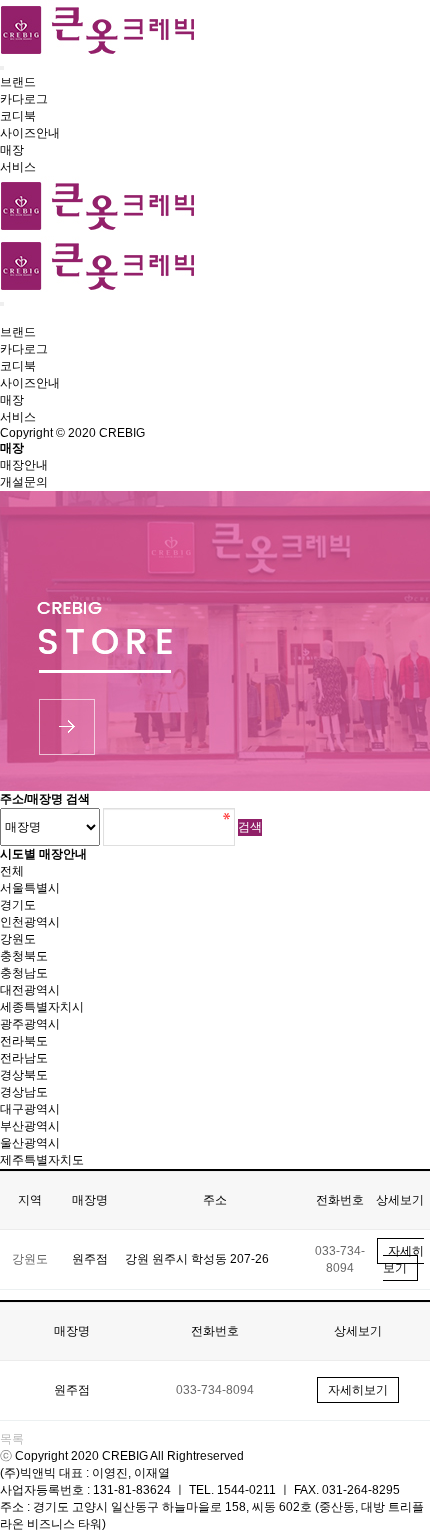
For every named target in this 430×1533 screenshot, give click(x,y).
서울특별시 (30, 888)
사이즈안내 (30, 133)
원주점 (90, 1259)
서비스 (18, 167)
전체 (12, 871)
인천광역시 (30, 922)
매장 (12, 150)
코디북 (18, 116)
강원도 (18, 939)
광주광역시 (30, 1024)
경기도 (18, 905)
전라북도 (24, 1041)
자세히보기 (403, 1259)
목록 (12, 1439)
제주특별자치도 (42, 1160)
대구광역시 (30, 1109)
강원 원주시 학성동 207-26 (197, 1259)
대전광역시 (30, 990)
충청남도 (24, 973)
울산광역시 (30, 1143)
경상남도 (24, 1092)
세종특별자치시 (42, 1007)
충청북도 (24, 956)
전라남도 (24, 1058)
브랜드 (18, 82)
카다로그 (24, 99)
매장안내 (24, 465)
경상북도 (24, 1075)
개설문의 (24, 482)
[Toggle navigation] (2, 68)
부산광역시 (30, 1126)
